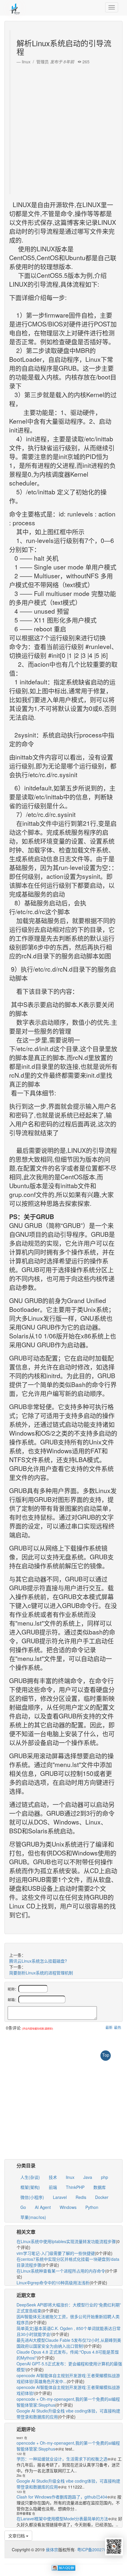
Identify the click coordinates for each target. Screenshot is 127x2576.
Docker (102, 2197)
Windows (68, 2207)
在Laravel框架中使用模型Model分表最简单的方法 (62, 2519)
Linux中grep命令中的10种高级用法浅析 (53, 2283)
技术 (53, 2177)
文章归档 (17, 2536)
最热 (118, 2027)
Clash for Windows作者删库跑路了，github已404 (62, 2497)
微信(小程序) (32, 2197)
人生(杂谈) (30, 2177)
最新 (109, 2027)
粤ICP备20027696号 (96, 2549)
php (105, 2177)
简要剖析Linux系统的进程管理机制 (41, 1973)
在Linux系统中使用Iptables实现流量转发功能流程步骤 (66, 2241)
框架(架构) (30, 2187)
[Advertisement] (63, 128)
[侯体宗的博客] (15, 7)
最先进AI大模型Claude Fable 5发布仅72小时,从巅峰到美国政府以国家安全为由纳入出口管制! (69, 2343)
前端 (53, 2187)
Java (88, 2177)
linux (70, 2177)
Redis (81, 2197)
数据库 (100, 2187)
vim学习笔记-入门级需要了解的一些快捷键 (56, 2253)
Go (23, 2207)
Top (106, 2055)
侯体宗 (51, 2549)
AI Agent (43, 2207)
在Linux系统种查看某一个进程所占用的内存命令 (61, 2271)
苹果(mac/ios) (33, 2217)
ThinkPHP (75, 2187)
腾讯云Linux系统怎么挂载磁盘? (38, 1961)
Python (92, 2207)
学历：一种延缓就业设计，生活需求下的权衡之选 (62, 2459)
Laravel (60, 2197)
